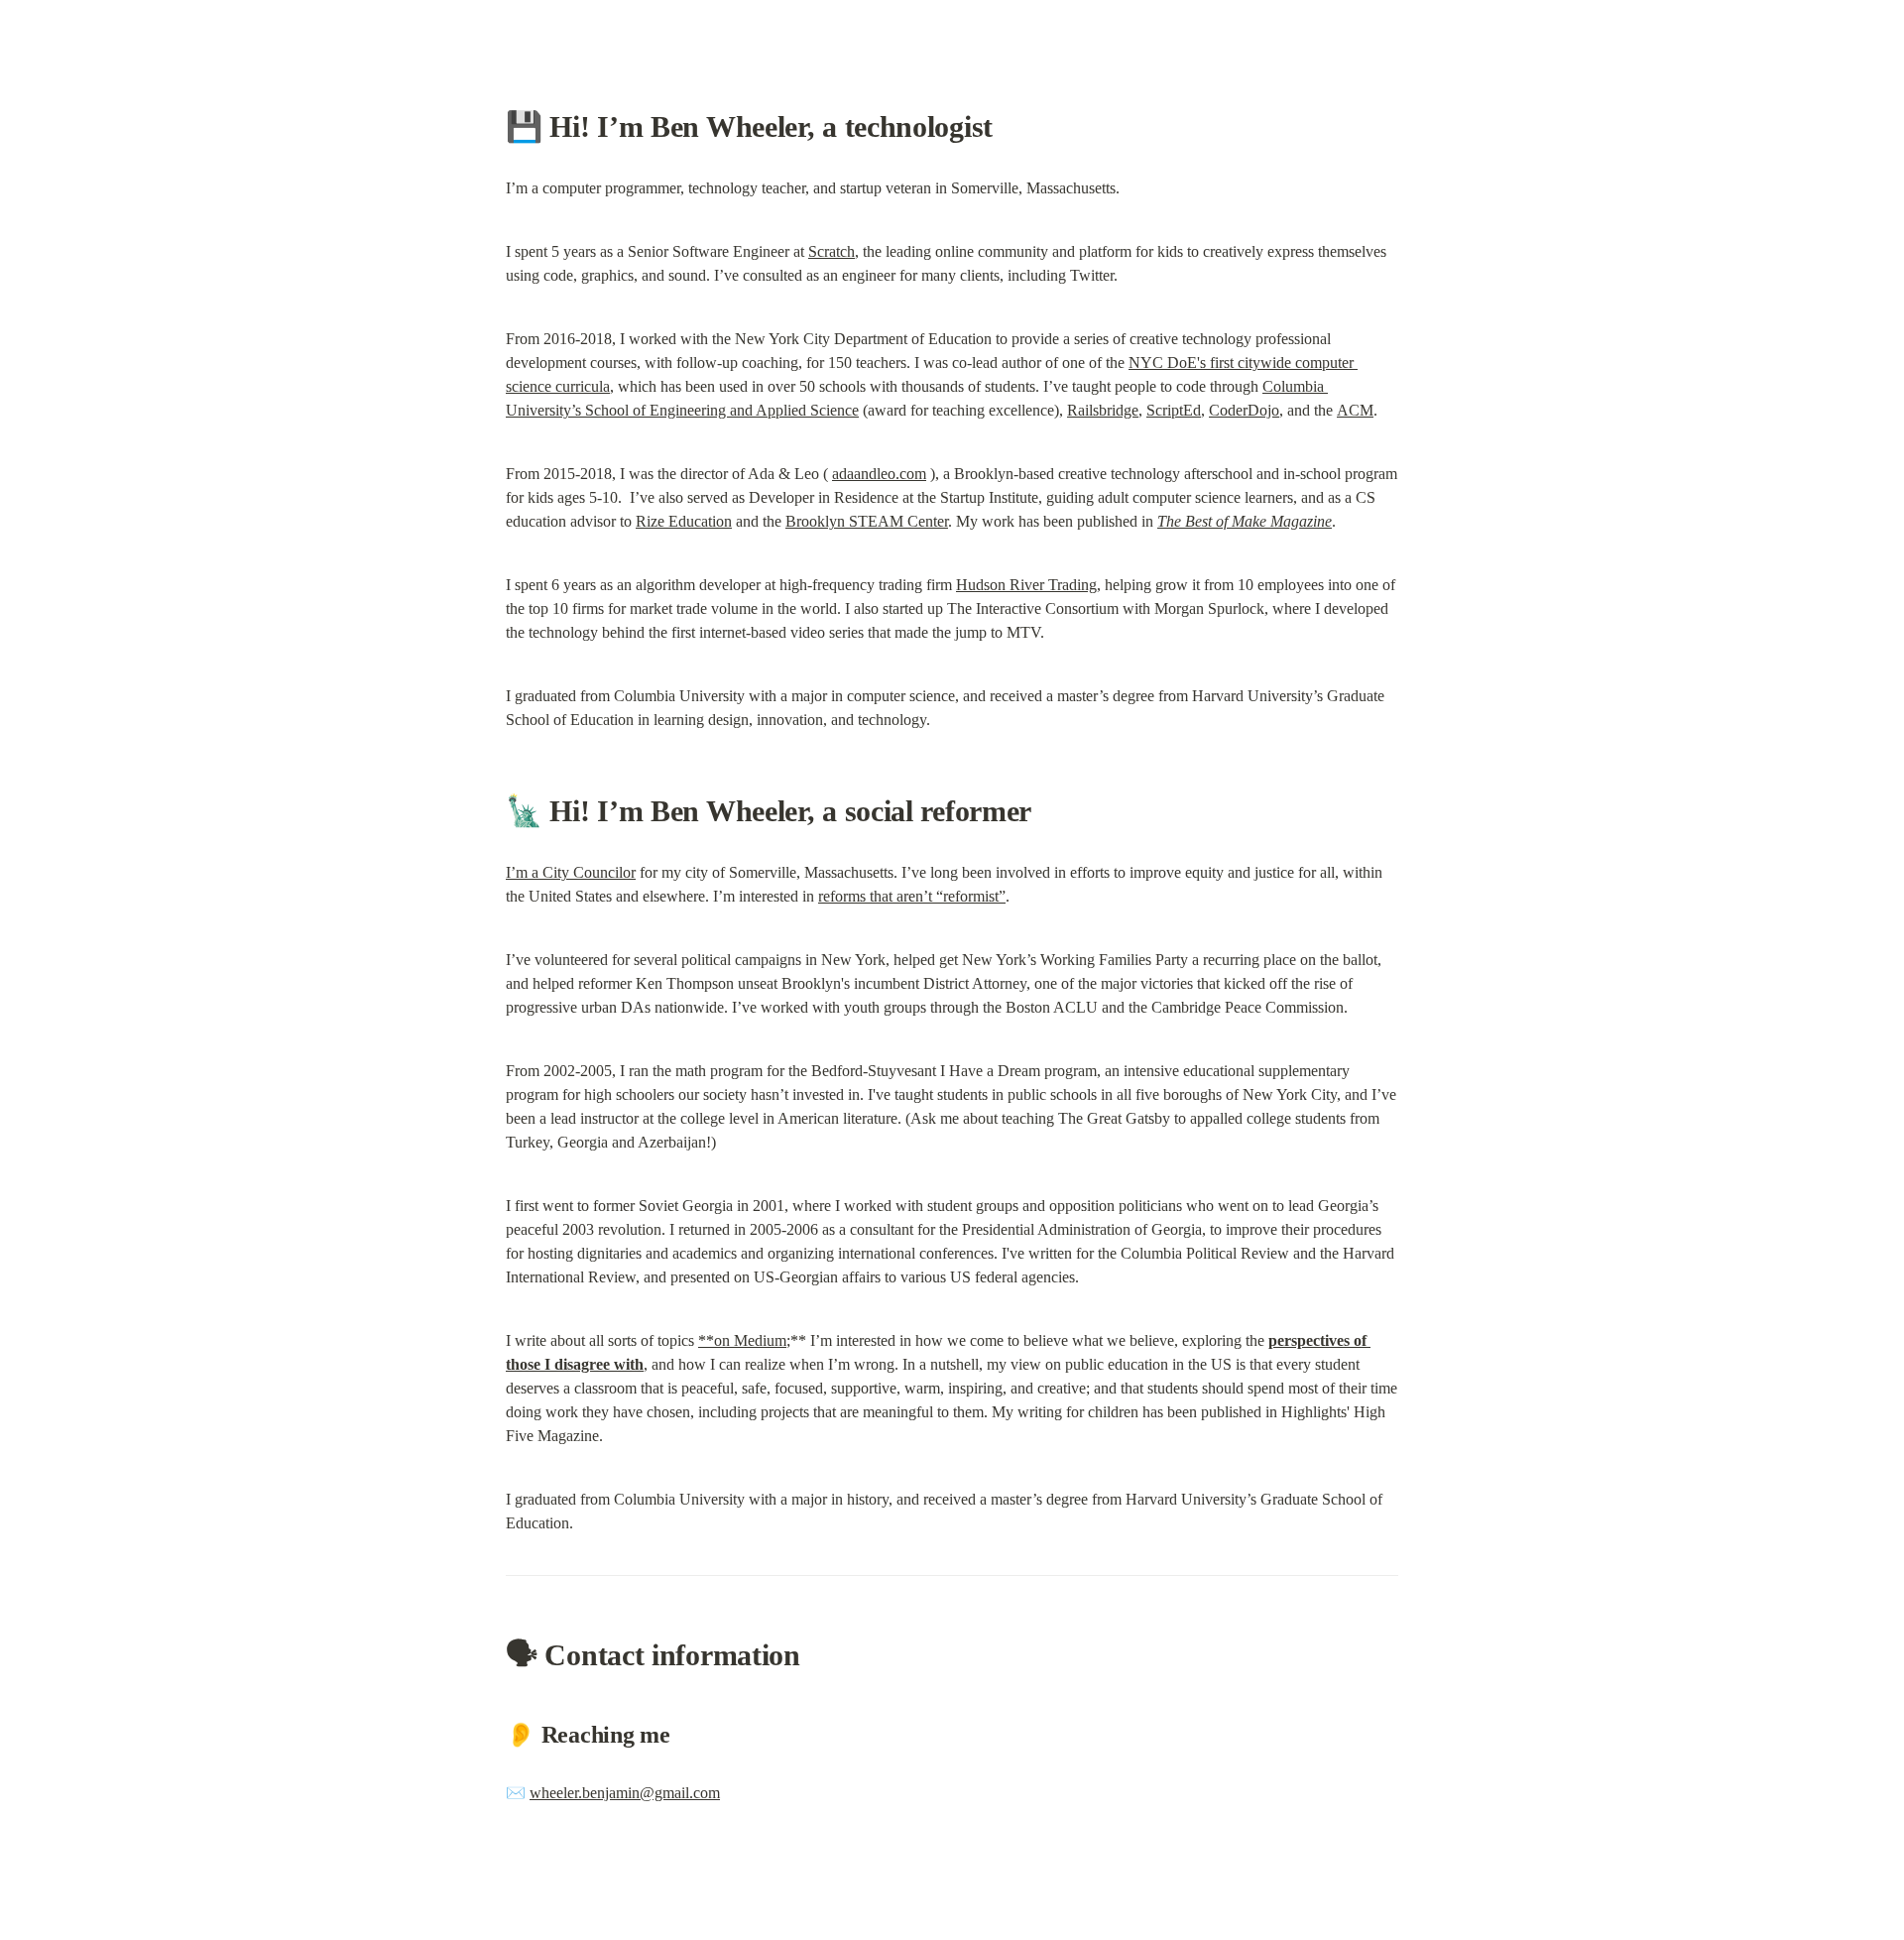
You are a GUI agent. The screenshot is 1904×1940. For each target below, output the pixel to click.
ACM (1355, 410)
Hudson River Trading (1026, 585)
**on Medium (742, 1340)
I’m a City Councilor (571, 872)
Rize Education (684, 521)
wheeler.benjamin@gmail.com (625, 1793)
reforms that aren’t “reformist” (912, 896)
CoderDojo (1244, 410)
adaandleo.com (879, 474)
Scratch (832, 251)
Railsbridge (1103, 410)
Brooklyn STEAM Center (867, 521)
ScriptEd (1174, 410)
